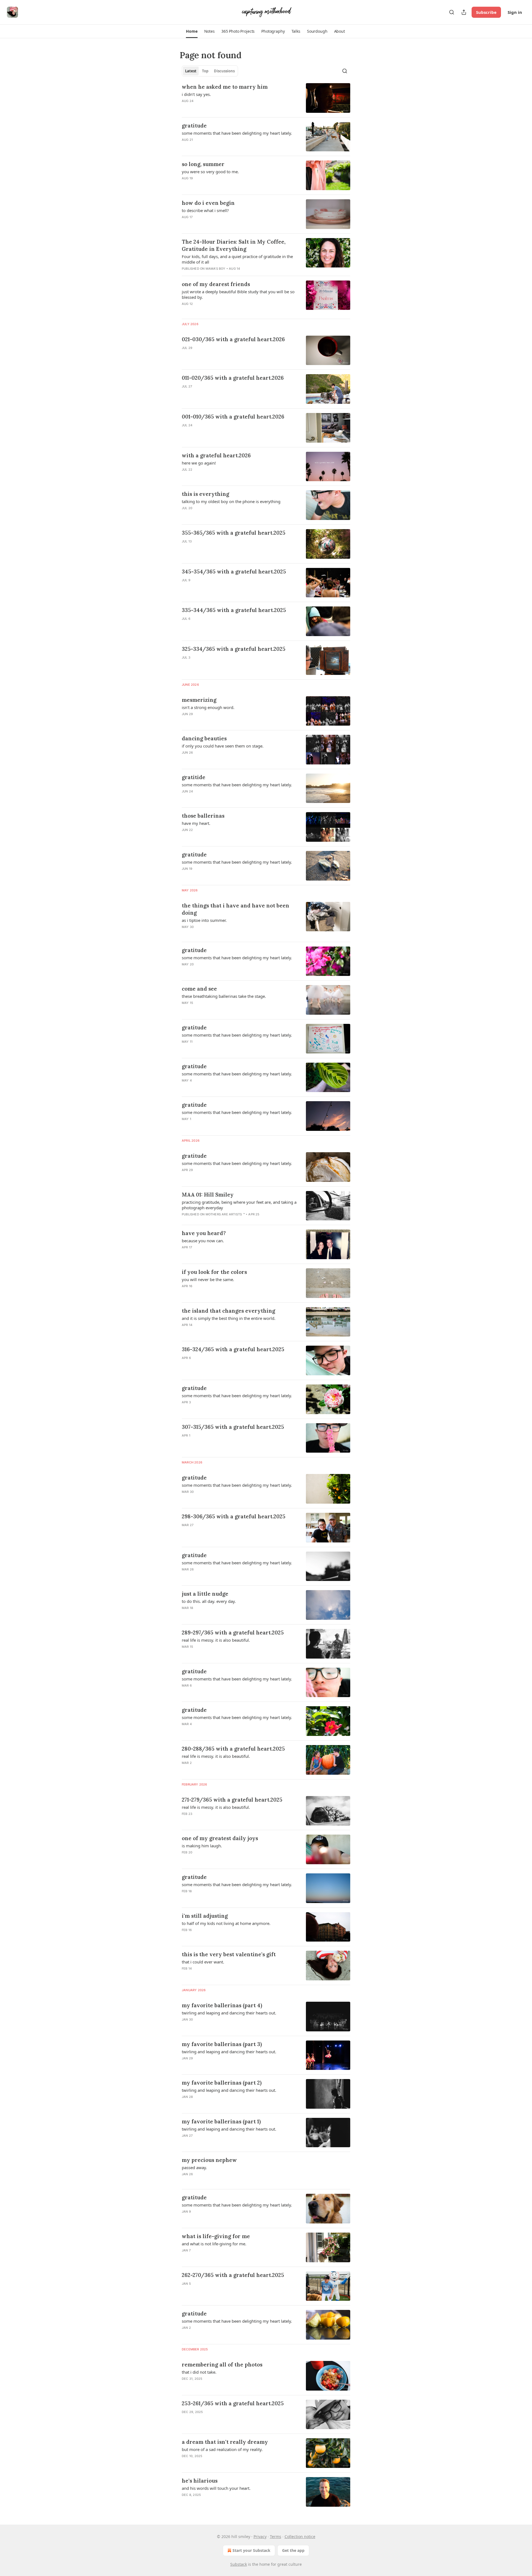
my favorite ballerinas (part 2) (222, 2083)
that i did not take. (199, 2372)
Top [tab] (205, 71)
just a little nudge (205, 1594)
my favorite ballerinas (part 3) (222, 2044)
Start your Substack (251, 2550)
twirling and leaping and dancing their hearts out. (229, 2013)
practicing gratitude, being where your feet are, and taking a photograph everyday (239, 1205)
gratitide (194, 777)
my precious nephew (209, 2160)
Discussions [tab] (224, 71)
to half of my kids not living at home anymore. (226, 1923)
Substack (239, 2564)
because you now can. (203, 1241)
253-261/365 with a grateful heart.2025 (233, 2403)
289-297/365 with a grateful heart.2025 (233, 1633)
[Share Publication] (464, 12)
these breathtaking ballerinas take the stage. (224, 996)
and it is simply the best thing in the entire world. (229, 1318)
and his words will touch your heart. (216, 2488)
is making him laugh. (202, 1846)
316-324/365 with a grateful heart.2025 (233, 1349)
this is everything (205, 494)
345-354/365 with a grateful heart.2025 (234, 572)
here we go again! (199, 463)
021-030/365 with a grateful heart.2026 (233, 339)
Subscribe (486, 12)
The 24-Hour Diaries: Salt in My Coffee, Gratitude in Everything (234, 245)
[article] (266, 98)
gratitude (194, 126)
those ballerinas (203, 816)
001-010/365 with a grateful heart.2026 (233, 417)
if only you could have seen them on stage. (223, 746)
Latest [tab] (191, 71)
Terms (276, 2537)
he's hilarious (200, 2481)
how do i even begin (208, 203)
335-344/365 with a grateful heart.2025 (234, 610)
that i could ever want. (203, 1962)
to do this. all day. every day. (209, 1601)
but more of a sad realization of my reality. (222, 2449)
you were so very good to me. (210, 172)
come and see (199, 989)
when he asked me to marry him (225, 87)
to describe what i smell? (205, 210)
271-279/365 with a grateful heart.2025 (232, 1800)
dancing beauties (204, 738)
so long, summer (203, 164)
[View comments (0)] (224, 355)
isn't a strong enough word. (208, 707)
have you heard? (204, 1233)
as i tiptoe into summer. (204, 920)
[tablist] (210, 71)
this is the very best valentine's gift (229, 1954)
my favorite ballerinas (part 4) (222, 2005)
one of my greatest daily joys (220, 1838)
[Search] (452, 12)
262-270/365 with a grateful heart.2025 (233, 2275)
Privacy (260, 2537)
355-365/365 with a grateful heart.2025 (234, 533)
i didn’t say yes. (196, 94)
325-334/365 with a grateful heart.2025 (234, 649)
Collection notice (300, 2537)
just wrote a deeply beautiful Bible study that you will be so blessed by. (238, 294)
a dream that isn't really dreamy (225, 2442)
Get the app (293, 2550)
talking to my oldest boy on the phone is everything (231, 501)
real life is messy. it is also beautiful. (216, 1640)
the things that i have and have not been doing (236, 909)
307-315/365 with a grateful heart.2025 (233, 1427)
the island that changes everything (228, 1311)
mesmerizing (199, 700)
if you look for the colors (214, 1272)
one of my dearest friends (216, 284)
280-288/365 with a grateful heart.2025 (233, 1749)
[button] (192, 31)
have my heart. (196, 823)
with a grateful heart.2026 (216, 455)
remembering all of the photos (222, 2365)
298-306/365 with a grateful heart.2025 (234, 1516)
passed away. (194, 2167)
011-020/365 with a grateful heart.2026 (233, 378)
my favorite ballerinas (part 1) (221, 2121)
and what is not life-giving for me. (214, 2244)
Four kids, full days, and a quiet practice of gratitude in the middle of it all (237, 259)
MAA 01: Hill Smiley (208, 1195)
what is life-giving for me (216, 2236)
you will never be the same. (208, 1279)
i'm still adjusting (205, 1916)
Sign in (515, 12)
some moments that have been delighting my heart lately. (237, 133)
